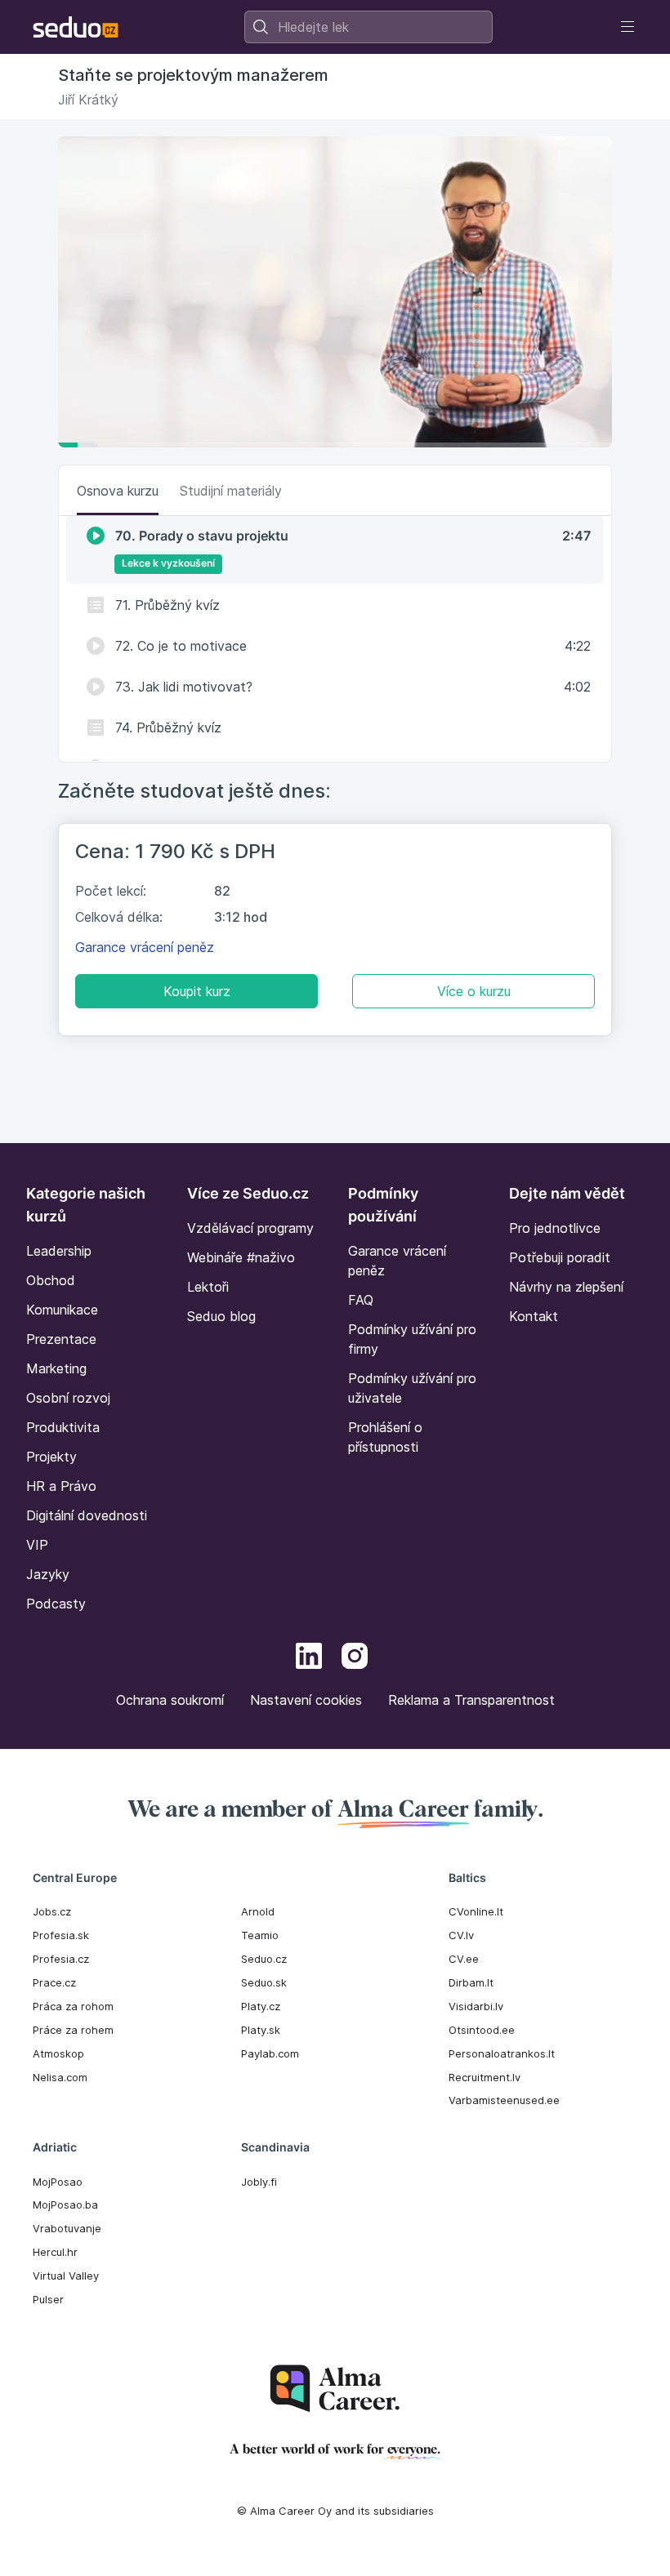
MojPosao (58, 2182)
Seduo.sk (264, 1982)
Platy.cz (261, 2006)
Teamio (260, 1935)
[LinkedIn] (309, 1658)
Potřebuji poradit (560, 1257)
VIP (37, 1545)
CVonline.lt (476, 1911)
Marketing (56, 1368)
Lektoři (208, 1287)
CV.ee (464, 1959)
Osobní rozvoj (68, 1398)
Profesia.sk (61, 1935)
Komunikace (62, 1310)
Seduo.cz (264, 1959)
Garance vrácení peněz (145, 947)
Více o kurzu (474, 991)
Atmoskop (58, 2053)
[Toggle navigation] (628, 27)
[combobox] (368, 27)
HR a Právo (61, 1486)
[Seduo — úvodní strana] (76, 27)
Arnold (258, 1911)
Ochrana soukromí (170, 1700)
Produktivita (63, 1427)
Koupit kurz (197, 991)
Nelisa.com (60, 2077)
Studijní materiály (231, 491)
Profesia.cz (61, 1959)
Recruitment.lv (485, 2077)
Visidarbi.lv (476, 2006)
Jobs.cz (52, 1911)
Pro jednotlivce (555, 1228)
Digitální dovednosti (87, 1515)
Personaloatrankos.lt (502, 2053)
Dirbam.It (471, 1982)
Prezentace (61, 1339)
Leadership (59, 1251)
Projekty (51, 1457)
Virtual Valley (66, 2276)
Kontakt (534, 1316)
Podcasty (56, 1604)
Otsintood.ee (482, 2030)
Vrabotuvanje (67, 2228)
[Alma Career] (335, 2389)
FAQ (361, 1300)
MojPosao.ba (65, 2205)
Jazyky (48, 1574)
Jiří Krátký (88, 100)
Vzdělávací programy (250, 1228)
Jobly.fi (259, 2182)
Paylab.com (270, 2053)
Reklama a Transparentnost (471, 1700)
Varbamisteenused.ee (504, 2100)
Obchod (51, 1280)
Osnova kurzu (118, 491)
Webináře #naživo (241, 1257)
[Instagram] (355, 1658)
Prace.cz (54, 1982)
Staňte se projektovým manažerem (193, 75)
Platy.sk (261, 2030)
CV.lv (461, 1935)
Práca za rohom (73, 2006)
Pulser (48, 2299)
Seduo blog (221, 1316)
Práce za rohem (73, 2030)
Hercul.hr (55, 2252)
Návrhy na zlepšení (566, 1287)
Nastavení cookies (306, 1700)
